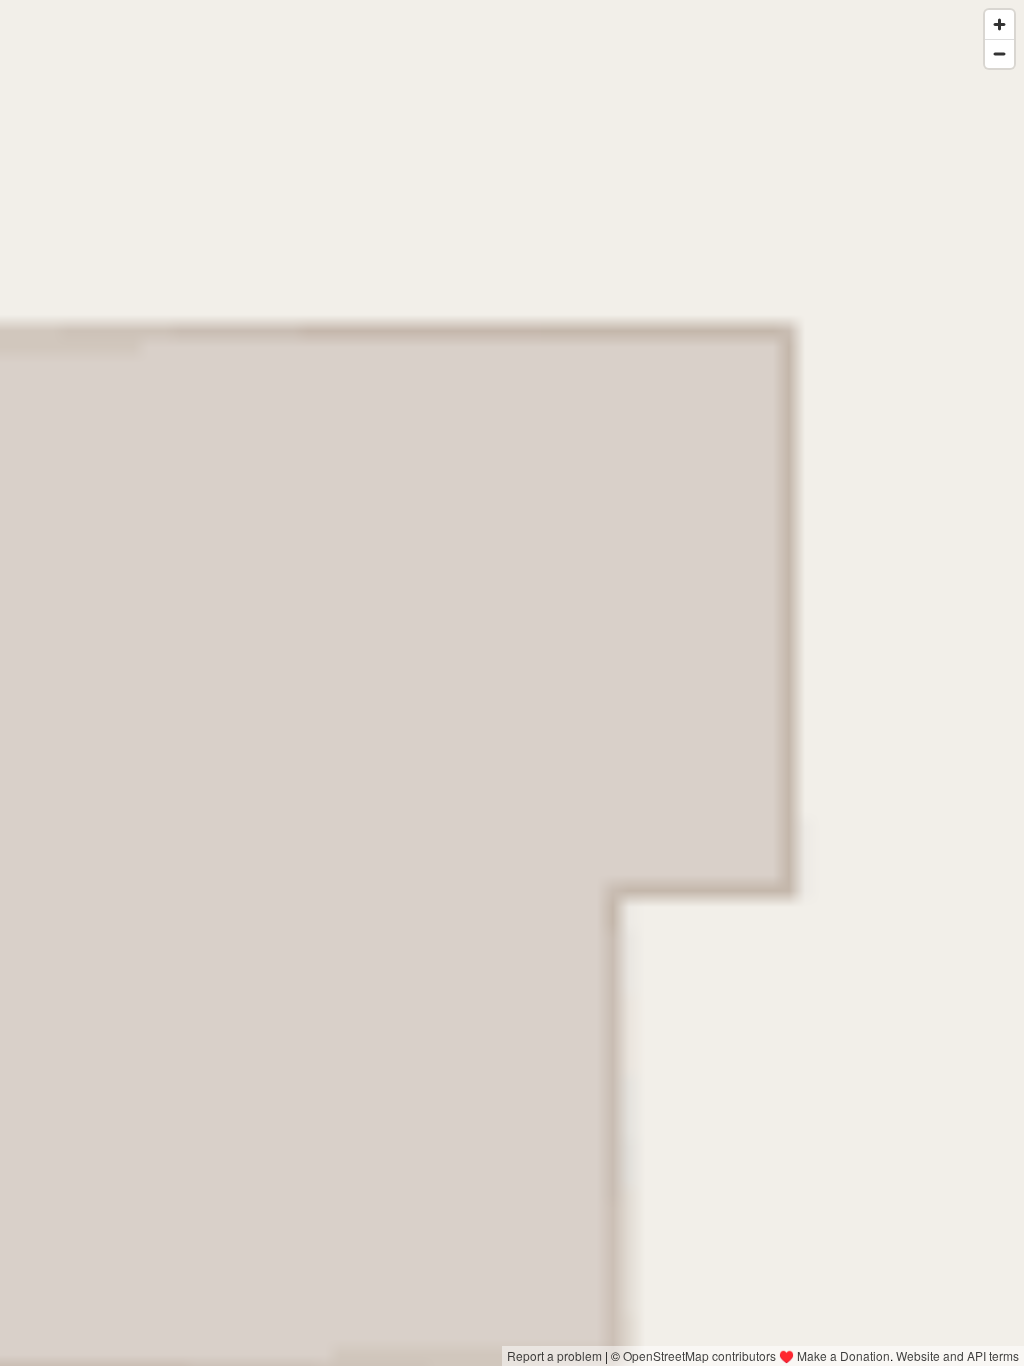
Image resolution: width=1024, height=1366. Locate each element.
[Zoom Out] (999, 53)
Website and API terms (957, 1355)
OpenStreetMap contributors (699, 1355)
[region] (512, 683)
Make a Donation (843, 1355)
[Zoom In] (999, 24)
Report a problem (554, 1355)
